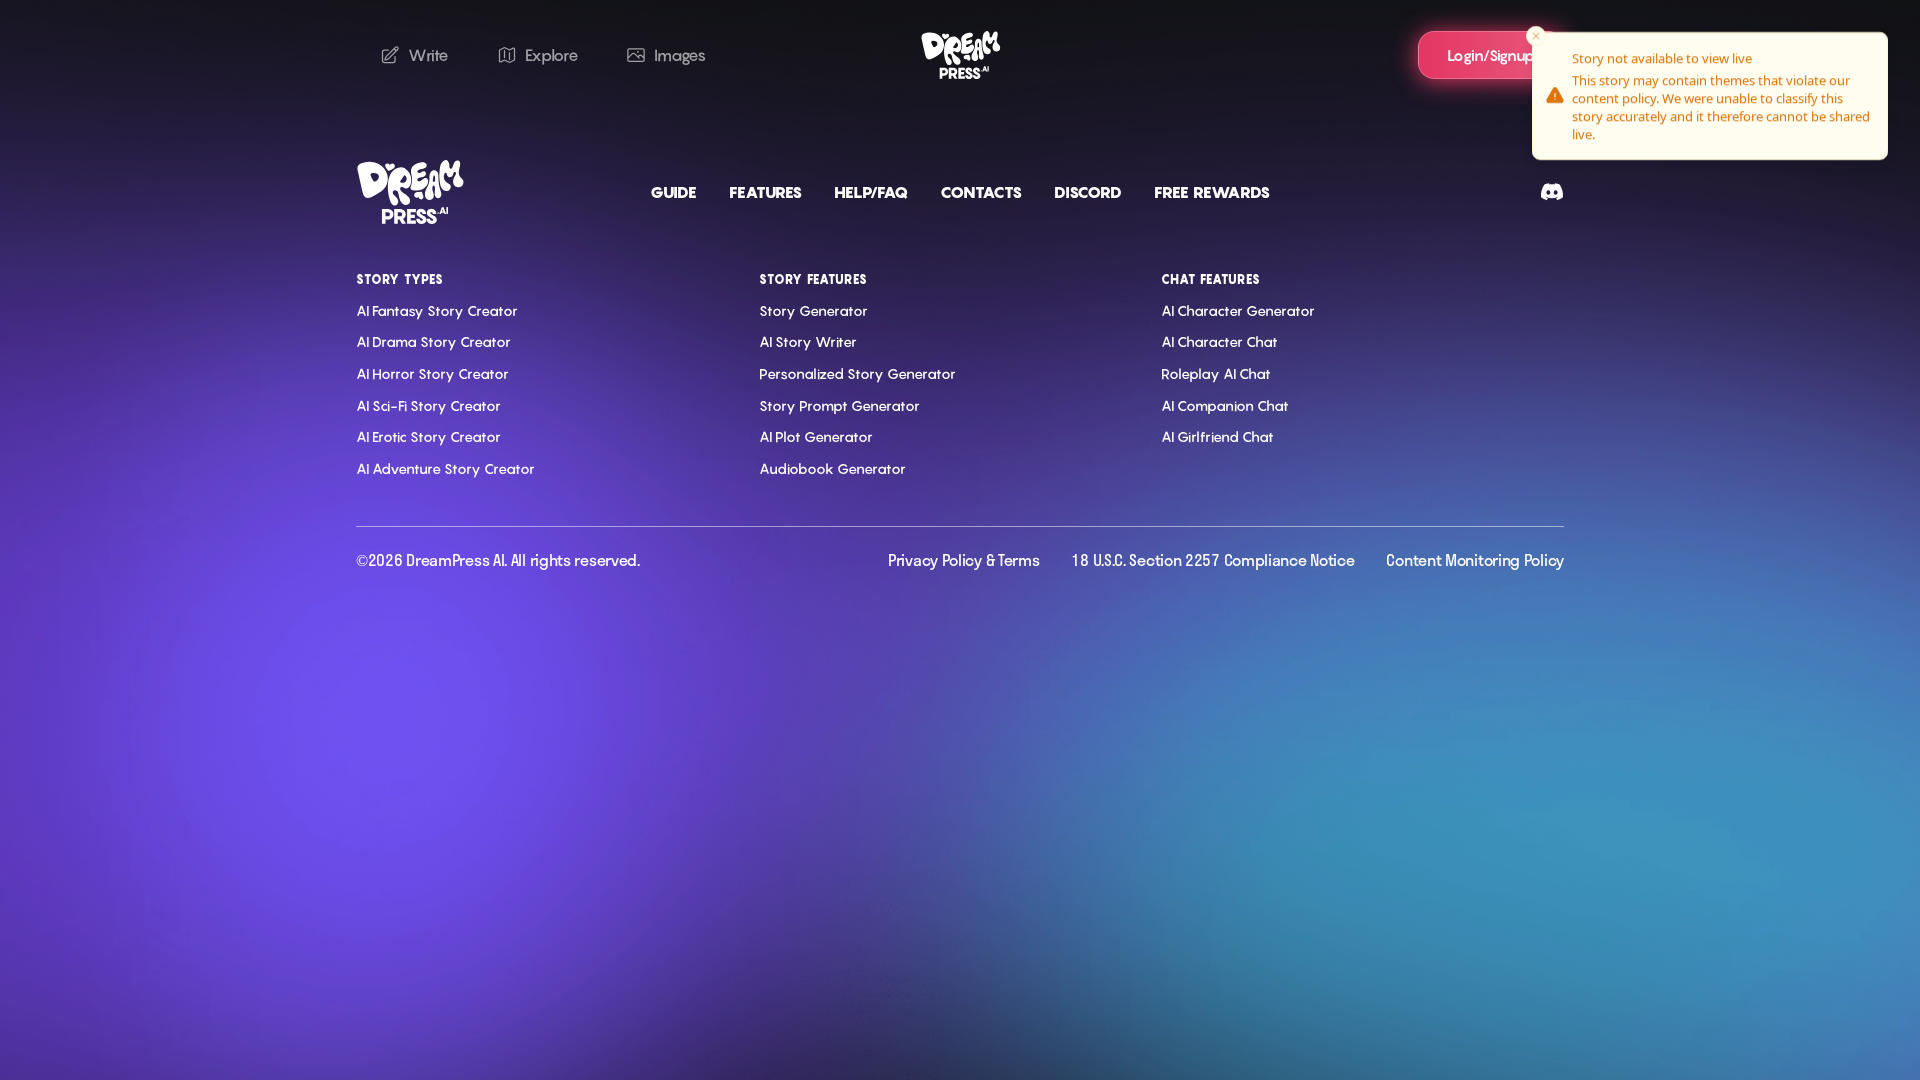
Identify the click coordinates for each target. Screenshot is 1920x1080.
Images (679, 55)
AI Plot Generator (816, 436)
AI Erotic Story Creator (428, 436)
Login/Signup (1491, 55)
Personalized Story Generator (857, 373)
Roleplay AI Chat (1216, 373)
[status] (1710, 96)
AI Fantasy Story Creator (437, 310)
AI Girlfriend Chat (1217, 436)
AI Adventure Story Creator (445, 468)
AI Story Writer (808, 341)
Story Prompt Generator (839, 405)
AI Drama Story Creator (433, 341)
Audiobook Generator (832, 468)
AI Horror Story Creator (432, 373)
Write (428, 55)
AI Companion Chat (1225, 405)
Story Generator (813, 310)
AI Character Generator (1238, 310)
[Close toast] (1536, 36)
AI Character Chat (1219, 341)
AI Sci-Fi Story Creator (428, 405)
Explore (552, 55)
